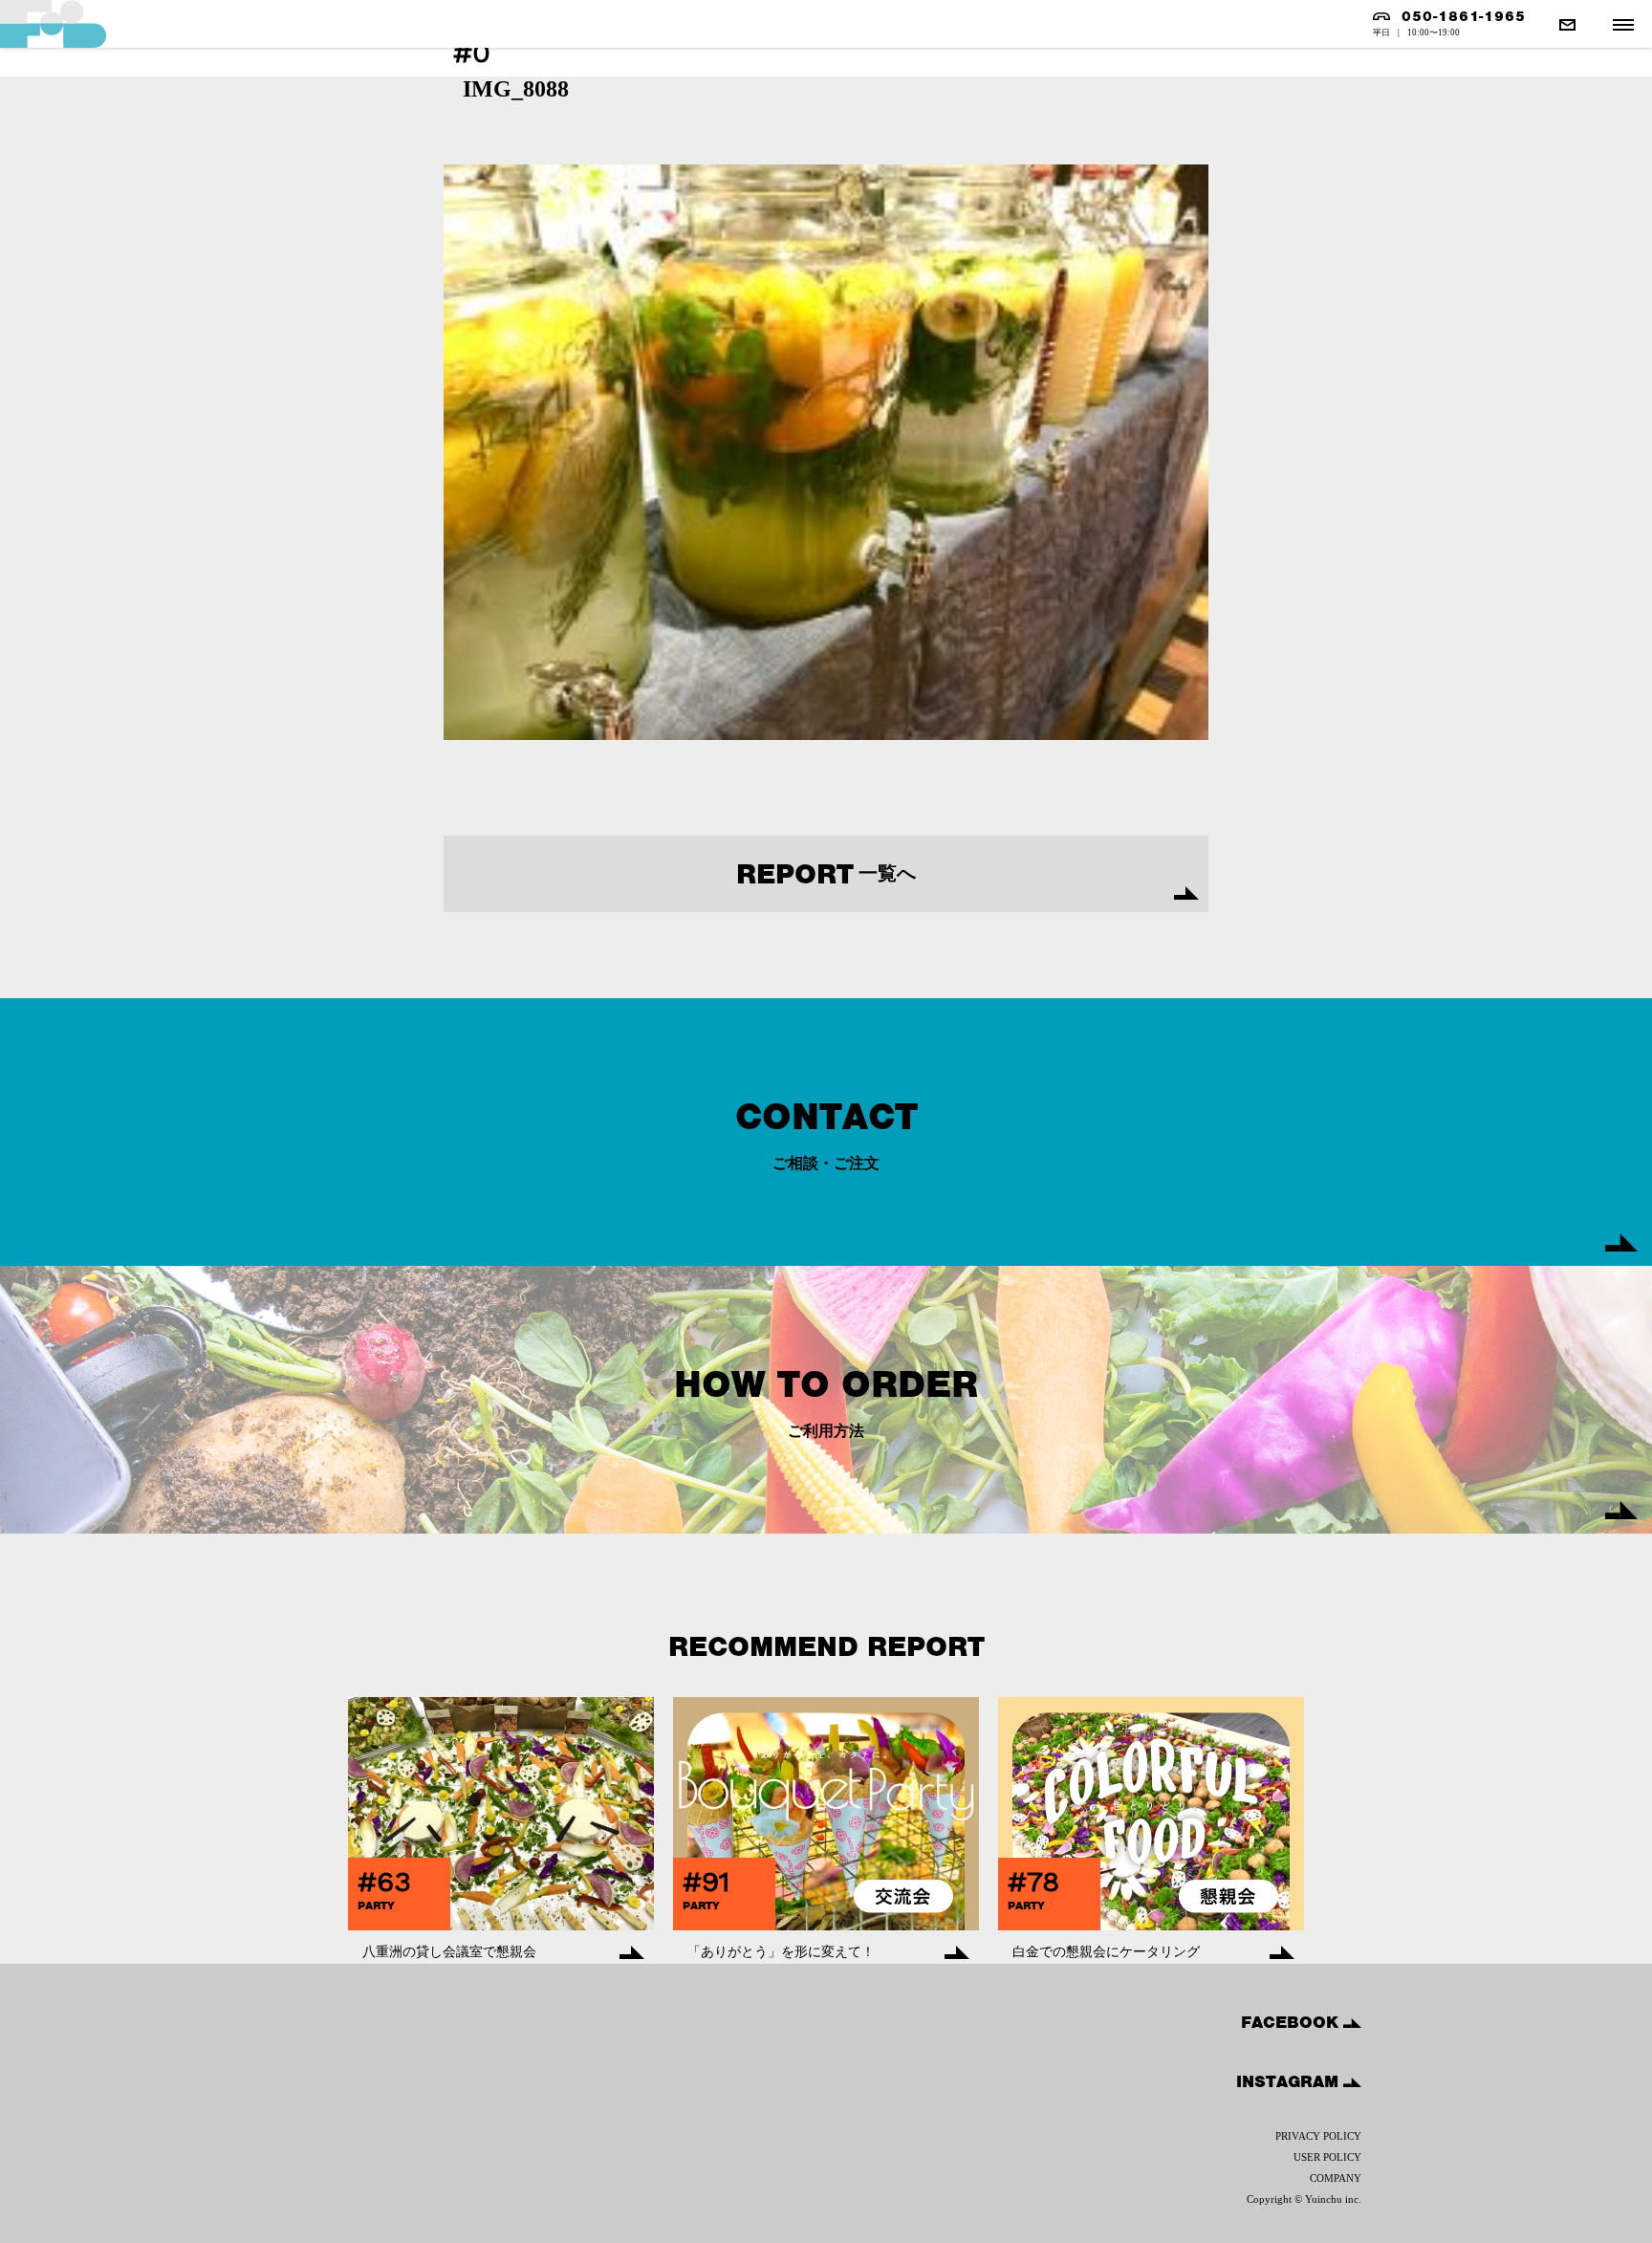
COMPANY (1336, 2178)
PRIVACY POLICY (1318, 2136)
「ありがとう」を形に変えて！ (781, 1952)
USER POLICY (1327, 2157)
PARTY (376, 1905)
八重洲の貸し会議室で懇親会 (449, 1952)
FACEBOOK (1292, 2022)
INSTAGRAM (1290, 2081)
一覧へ (826, 874)
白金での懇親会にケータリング (1106, 1952)
